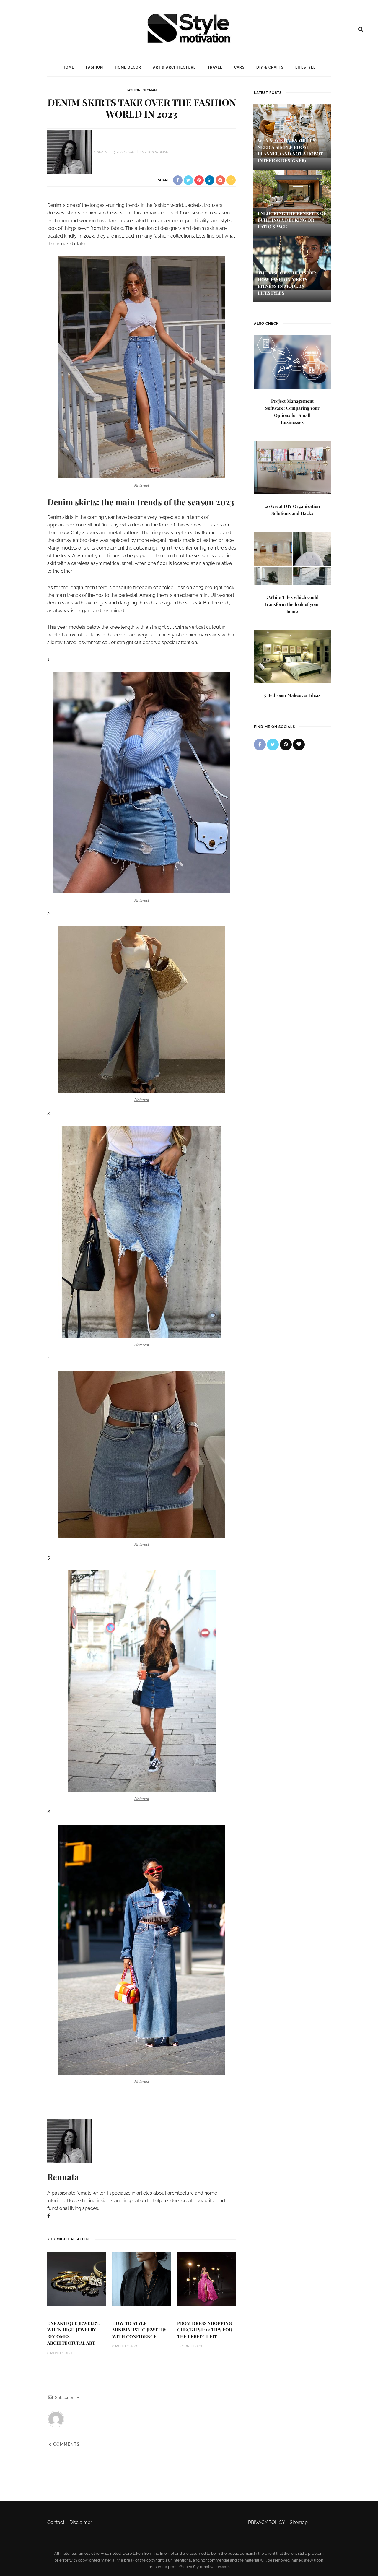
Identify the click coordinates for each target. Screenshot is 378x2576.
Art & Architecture (174, 67)
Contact (56, 2522)
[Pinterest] (286, 745)
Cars (239, 67)
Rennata (100, 152)
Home (68, 67)
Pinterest (142, 485)
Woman (150, 90)
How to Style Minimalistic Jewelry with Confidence (139, 2330)
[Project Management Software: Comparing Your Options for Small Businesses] (292, 361)
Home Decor (128, 67)
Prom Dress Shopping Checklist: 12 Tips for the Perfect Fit (205, 2330)
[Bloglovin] (299, 745)
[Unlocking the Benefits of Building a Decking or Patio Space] (292, 197)
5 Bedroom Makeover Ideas (292, 695)
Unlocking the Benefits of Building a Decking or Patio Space (292, 220)
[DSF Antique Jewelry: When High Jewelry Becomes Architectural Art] (77, 2279)
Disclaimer (81, 2522)
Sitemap (299, 2522)
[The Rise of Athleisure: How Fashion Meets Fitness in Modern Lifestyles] (292, 263)
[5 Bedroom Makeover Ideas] (292, 656)
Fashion (94, 67)
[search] (361, 29)
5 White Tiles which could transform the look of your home (292, 604)
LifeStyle (306, 67)
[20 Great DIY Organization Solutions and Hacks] (292, 467)
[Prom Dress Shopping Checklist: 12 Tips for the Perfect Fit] (207, 2279)
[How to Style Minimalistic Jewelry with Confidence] (142, 2279)
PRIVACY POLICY (266, 2522)
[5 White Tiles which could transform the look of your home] (292, 558)
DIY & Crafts (270, 67)
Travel (215, 67)
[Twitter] (273, 745)
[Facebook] (49, 2216)
